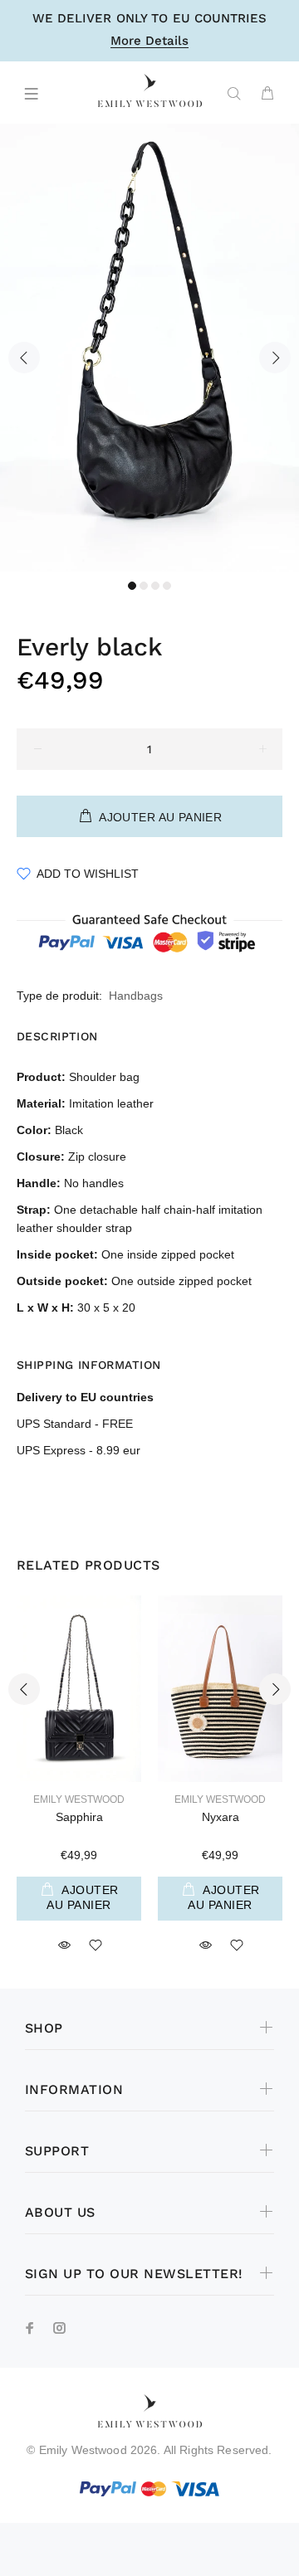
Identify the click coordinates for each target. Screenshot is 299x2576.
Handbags (136, 996)
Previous (24, 358)
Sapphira (79, 1817)
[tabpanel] (149, 348)
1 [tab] (132, 586)
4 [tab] (167, 586)
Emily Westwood (79, 1799)
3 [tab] (155, 586)
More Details (149, 41)
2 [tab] (144, 586)
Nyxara (221, 1817)
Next (275, 358)
